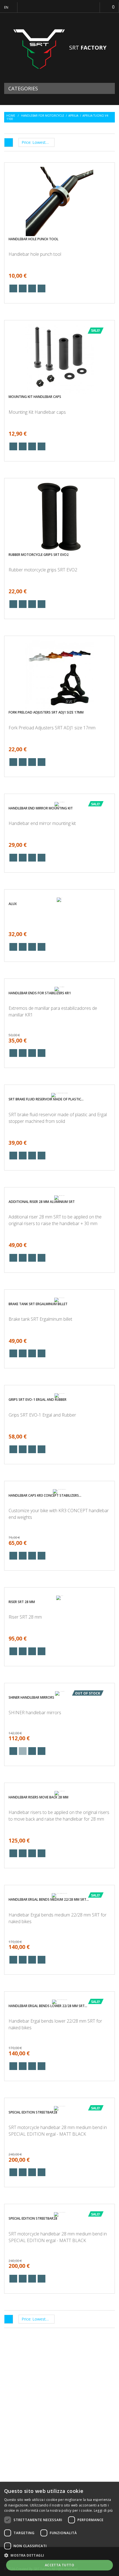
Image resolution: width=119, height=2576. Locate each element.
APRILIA (73, 116)
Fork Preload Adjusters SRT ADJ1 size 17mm (46, 712)
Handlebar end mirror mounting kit (41, 805)
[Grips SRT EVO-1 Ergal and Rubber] (60, 1380)
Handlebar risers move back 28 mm (38, 1775)
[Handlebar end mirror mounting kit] (60, 801)
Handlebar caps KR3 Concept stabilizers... (45, 1482)
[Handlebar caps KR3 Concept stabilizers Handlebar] (59, 1475)
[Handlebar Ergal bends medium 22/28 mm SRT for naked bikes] (59, 1872)
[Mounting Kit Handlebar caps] (59, 359)
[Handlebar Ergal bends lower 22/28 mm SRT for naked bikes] (59, 1981)
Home (11, 116)
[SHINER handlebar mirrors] (59, 1674)
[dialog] (59, 2529)
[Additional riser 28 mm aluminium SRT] (60, 1188)
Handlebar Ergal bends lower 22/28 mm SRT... (48, 1988)
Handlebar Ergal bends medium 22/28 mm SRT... (49, 1879)
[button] (59, 2555)
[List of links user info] (91, 7)
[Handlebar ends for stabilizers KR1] (59, 979)
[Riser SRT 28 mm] (59, 1581)
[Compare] (42, 288)
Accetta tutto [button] (59, 2565)
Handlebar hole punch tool (33, 239)
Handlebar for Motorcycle (43, 116)
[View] (13, 288)
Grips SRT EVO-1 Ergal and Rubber (37, 1384)
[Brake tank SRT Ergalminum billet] (60, 1287)
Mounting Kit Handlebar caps (35, 397)
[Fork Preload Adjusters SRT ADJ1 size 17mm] (59, 675)
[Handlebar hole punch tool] (59, 201)
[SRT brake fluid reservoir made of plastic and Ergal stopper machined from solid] (59, 1085)
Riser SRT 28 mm (22, 1585)
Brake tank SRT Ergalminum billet (38, 1291)
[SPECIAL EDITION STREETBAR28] (60, 2087)
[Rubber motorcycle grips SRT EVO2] (59, 517)
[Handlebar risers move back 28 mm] (59, 1770)
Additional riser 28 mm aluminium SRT (42, 1192)
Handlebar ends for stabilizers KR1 (40, 984)
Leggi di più (103, 2510)
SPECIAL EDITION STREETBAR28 (33, 2091)
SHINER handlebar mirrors (31, 1678)
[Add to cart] (23, 288)
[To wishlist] (32, 288)
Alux (13, 898)
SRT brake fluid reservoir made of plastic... (46, 1092)
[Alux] (59, 893)
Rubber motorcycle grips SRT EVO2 (39, 555)
